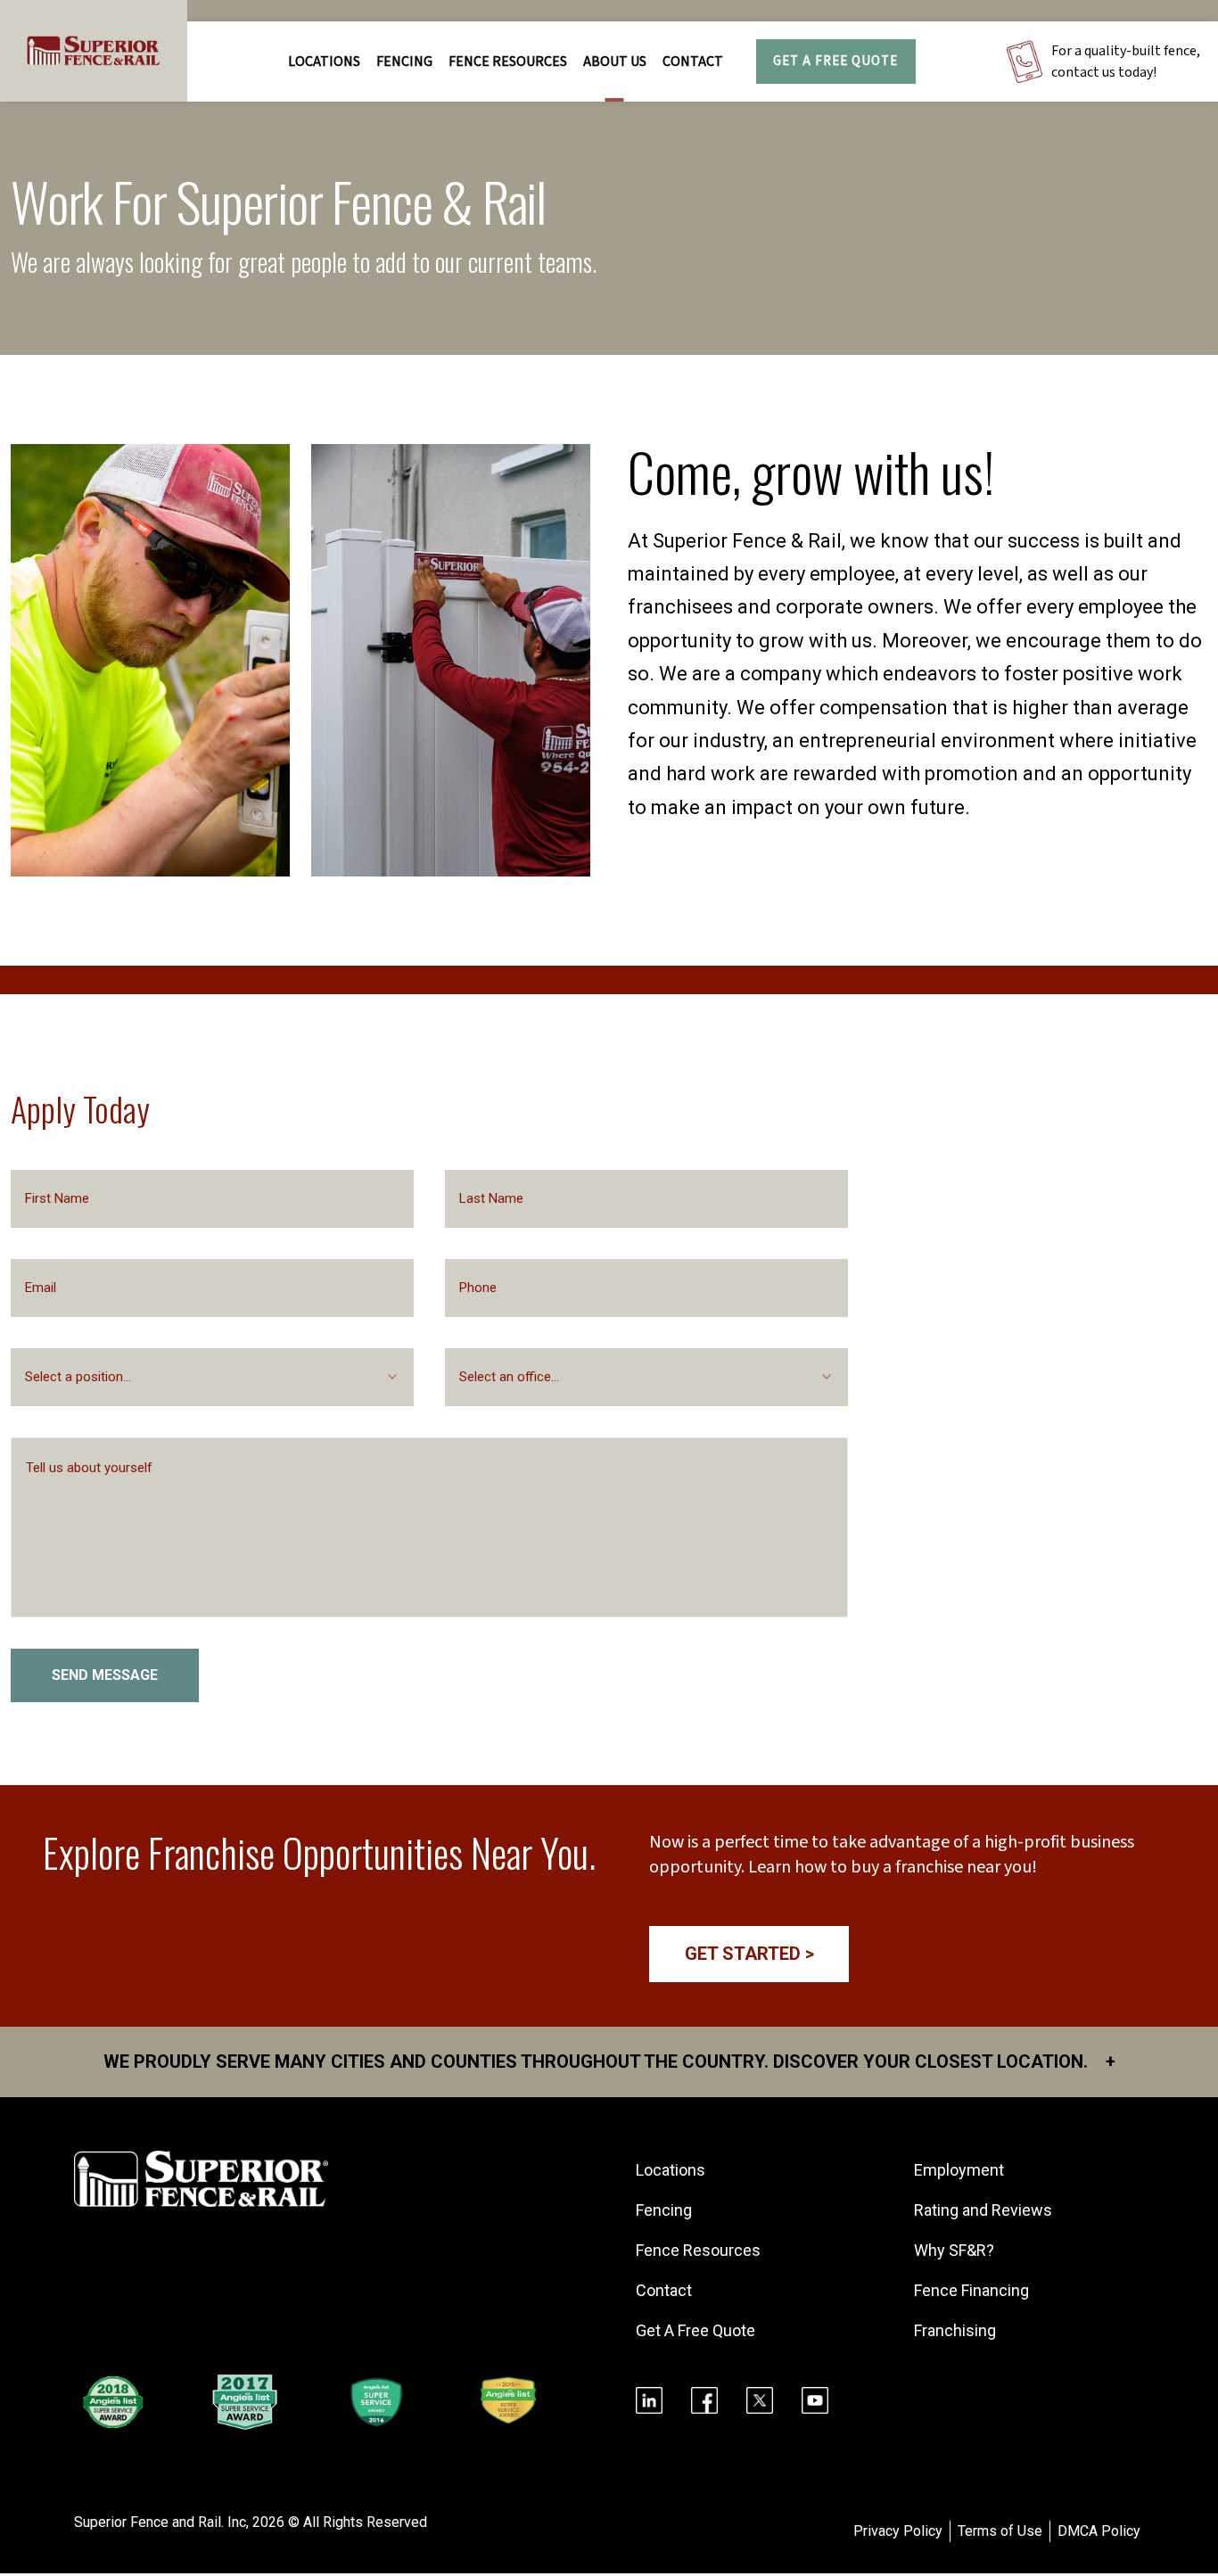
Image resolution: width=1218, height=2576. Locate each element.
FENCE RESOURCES (508, 62)
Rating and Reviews (983, 2210)
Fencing (664, 2210)
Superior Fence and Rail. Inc (160, 2522)
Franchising (955, 2330)
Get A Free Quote (835, 61)
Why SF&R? (954, 2250)
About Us (615, 62)
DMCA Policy (1099, 2531)
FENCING (404, 62)
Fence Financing (971, 2290)
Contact (693, 62)
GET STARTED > (749, 1954)
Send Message (105, 1675)
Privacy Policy (898, 2531)
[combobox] (212, 1377)
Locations (324, 62)
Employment (959, 2170)
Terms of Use (1000, 2531)
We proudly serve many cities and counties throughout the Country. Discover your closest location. (609, 2062)
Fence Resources (698, 2250)
